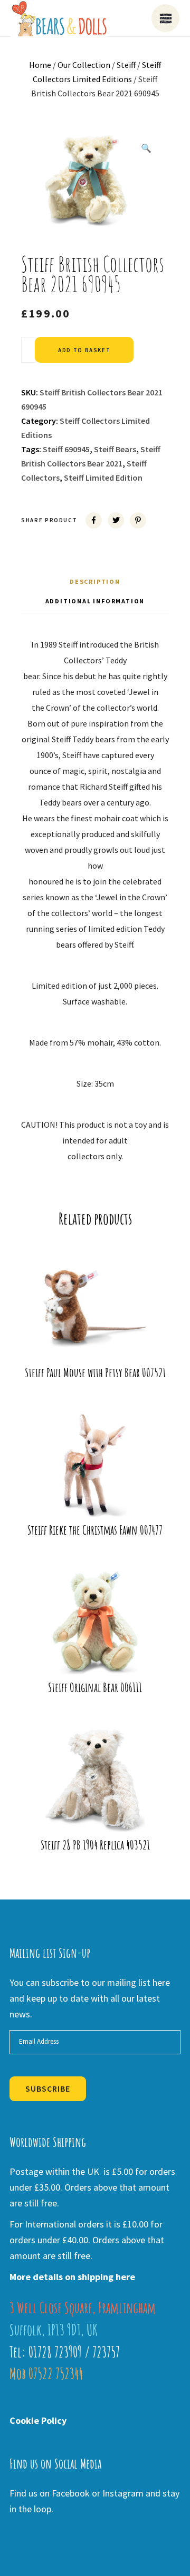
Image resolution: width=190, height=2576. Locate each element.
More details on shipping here (72, 2277)
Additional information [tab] (95, 601)
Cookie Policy (38, 2420)
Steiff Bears (115, 449)
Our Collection (84, 65)
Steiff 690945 (66, 449)
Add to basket (84, 350)
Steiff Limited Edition (103, 478)
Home (40, 65)
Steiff (126, 65)
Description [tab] (95, 581)
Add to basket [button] (98, 1337)
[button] (146, 148)
